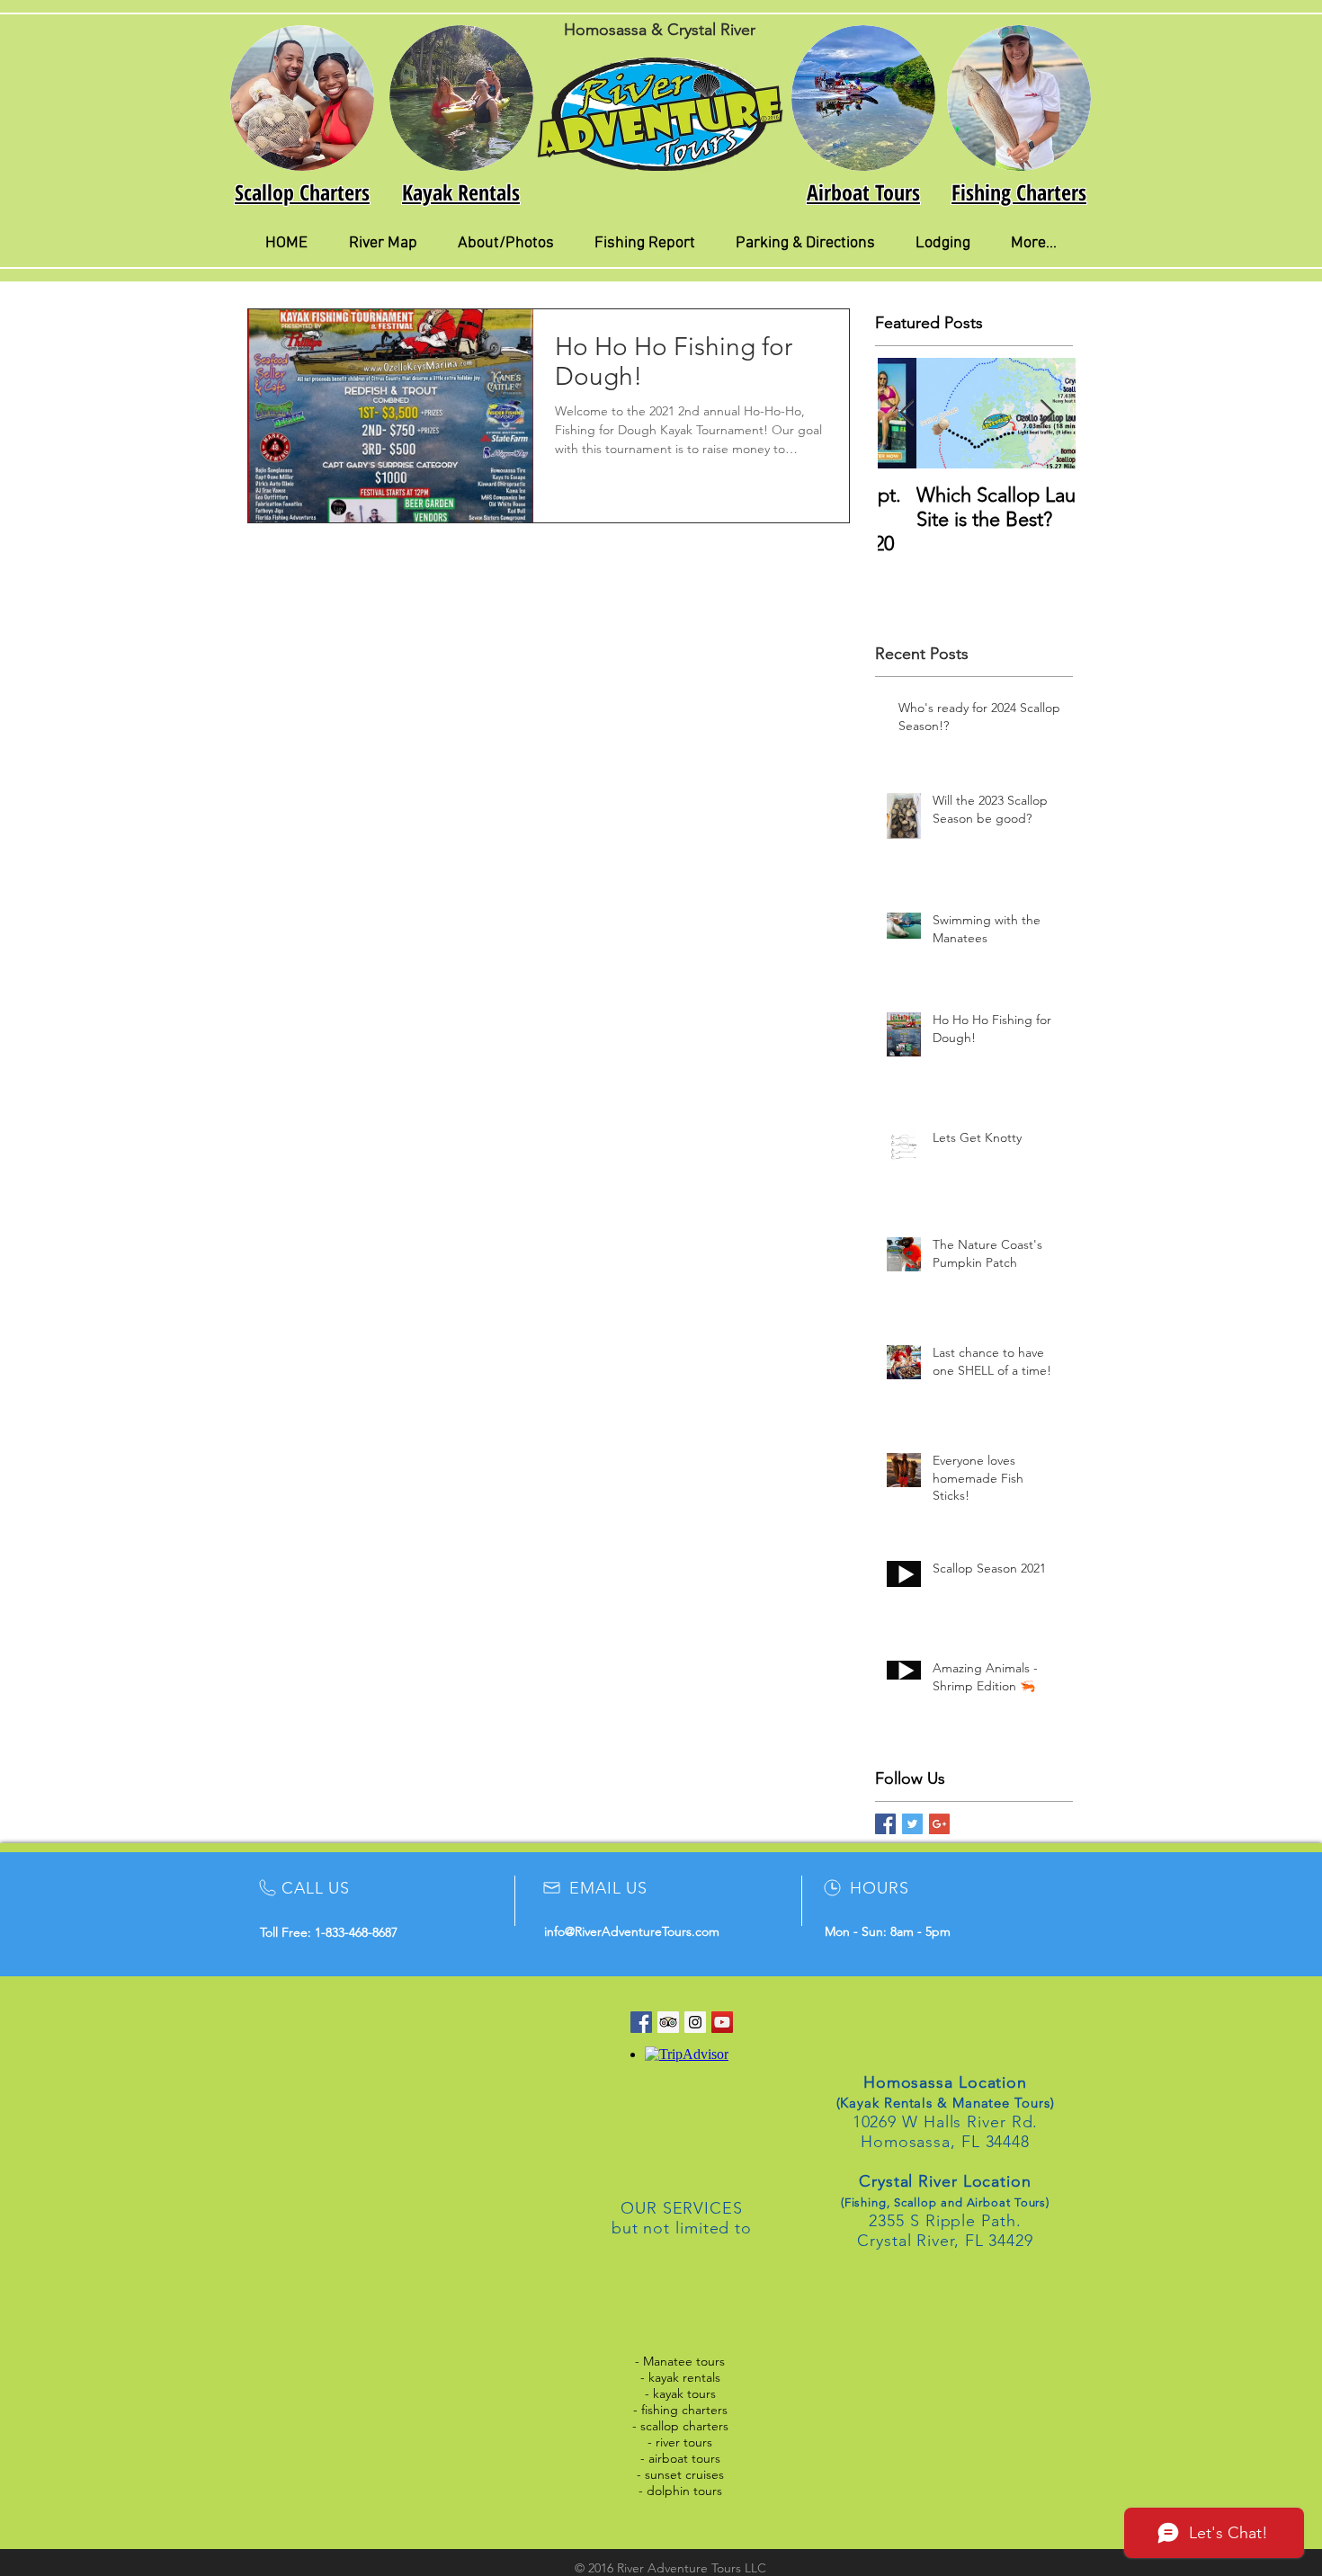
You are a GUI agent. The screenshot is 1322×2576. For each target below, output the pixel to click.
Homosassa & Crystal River (660, 30)
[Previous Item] (907, 413)
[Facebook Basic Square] (885, 1824)
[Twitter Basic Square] (912, 1824)
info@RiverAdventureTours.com (632, 1931)
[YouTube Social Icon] (722, 2022)
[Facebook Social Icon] (641, 2022)
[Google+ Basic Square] (939, 1824)
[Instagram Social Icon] (695, 2022)
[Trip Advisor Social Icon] (668, 2022)
